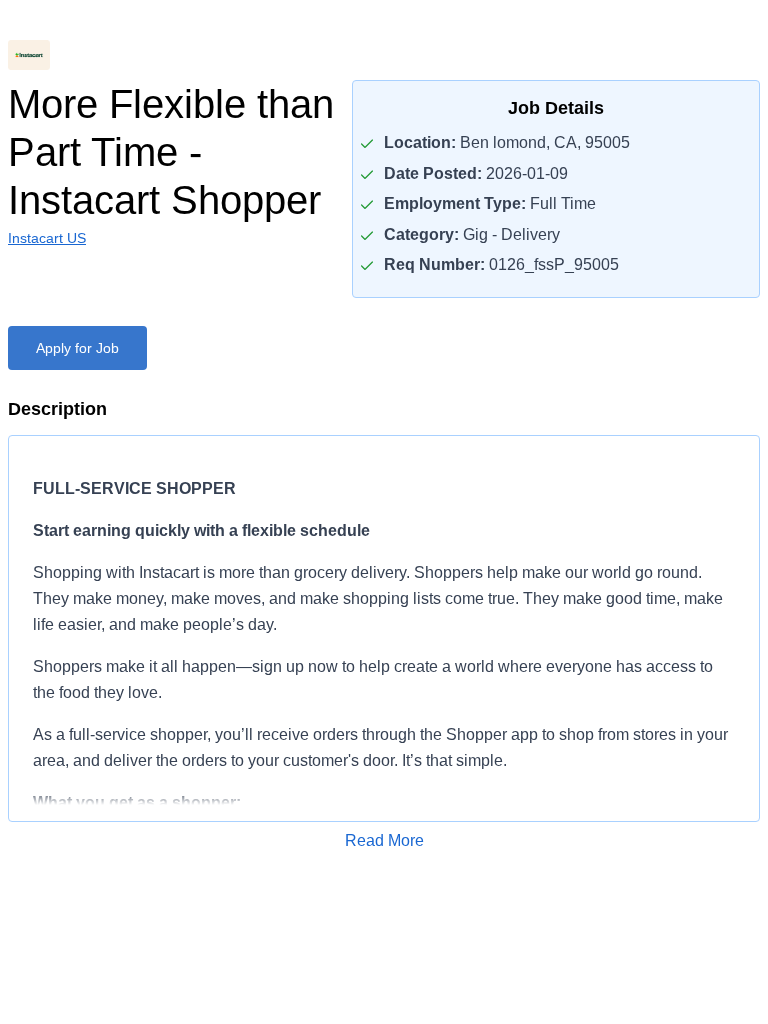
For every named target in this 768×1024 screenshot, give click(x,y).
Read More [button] (384, 840)
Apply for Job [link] (77, 348)
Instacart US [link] (47, 238)
